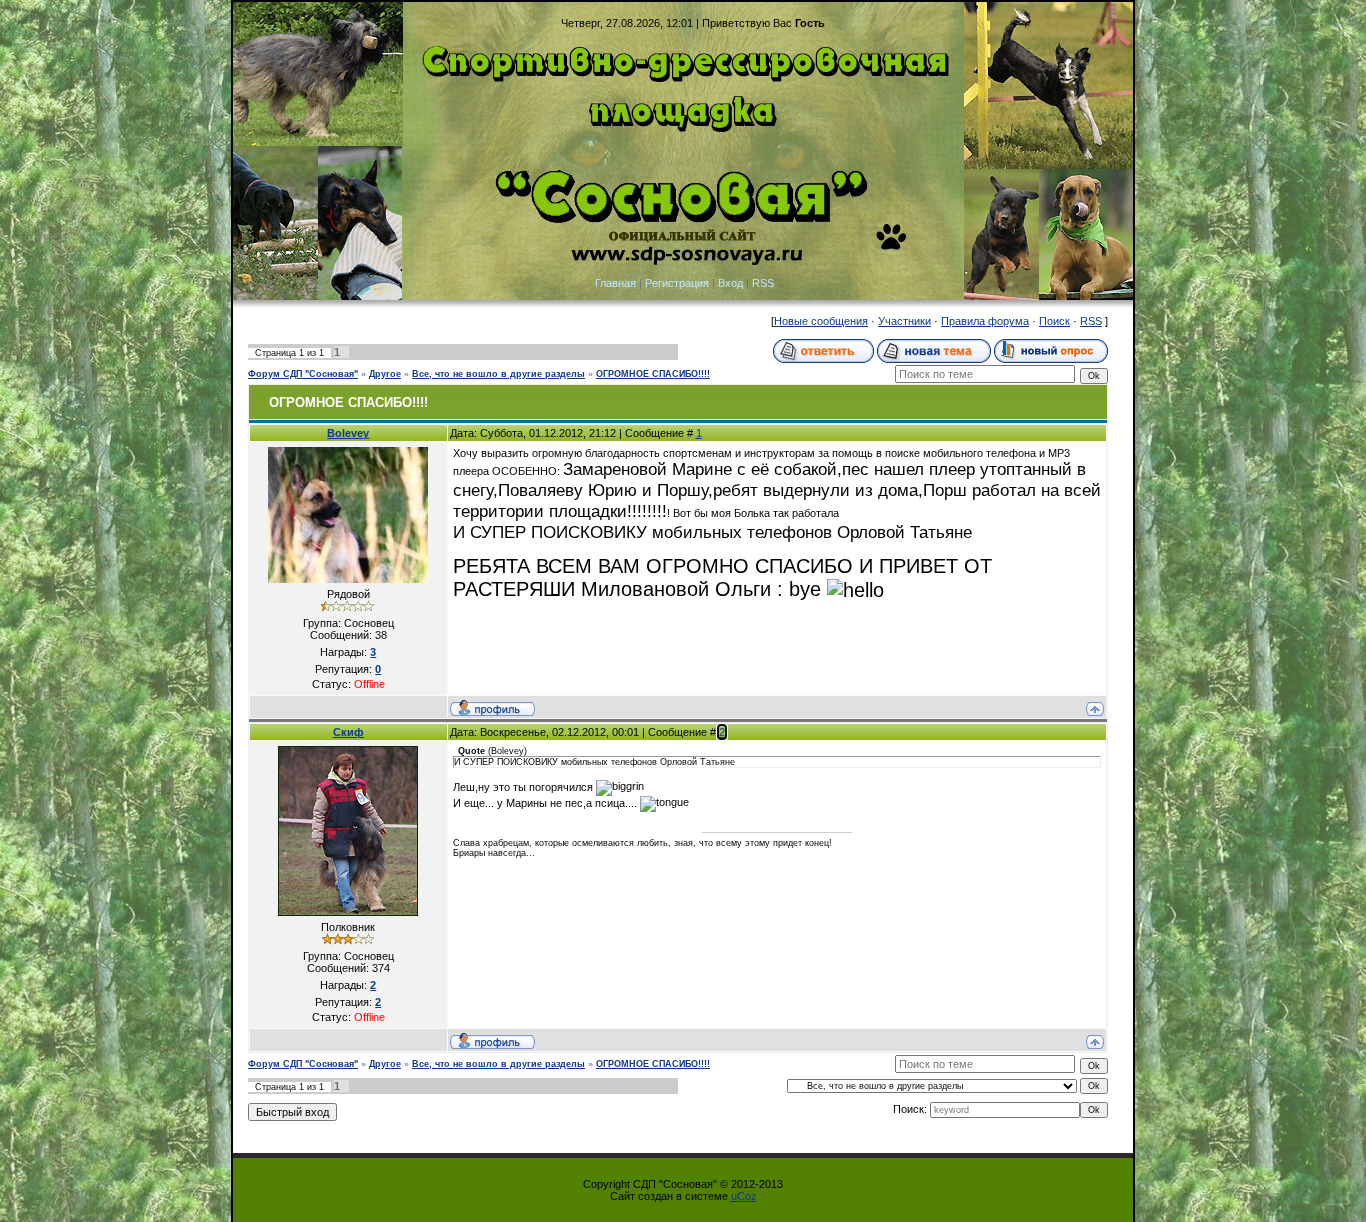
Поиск (1054, 321)
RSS (763, 283)
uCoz (744, 1196)
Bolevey (348, 433)
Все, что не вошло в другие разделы (498, 374)
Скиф (348, 732)
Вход (730, 283)
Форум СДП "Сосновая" (303, 374)
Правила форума (985, 321)
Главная (615, 283)
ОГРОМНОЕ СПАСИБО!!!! (653, 374)
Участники (904, 321)
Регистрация (677, 283)
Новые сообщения (821, 321)
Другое (385, 374)
